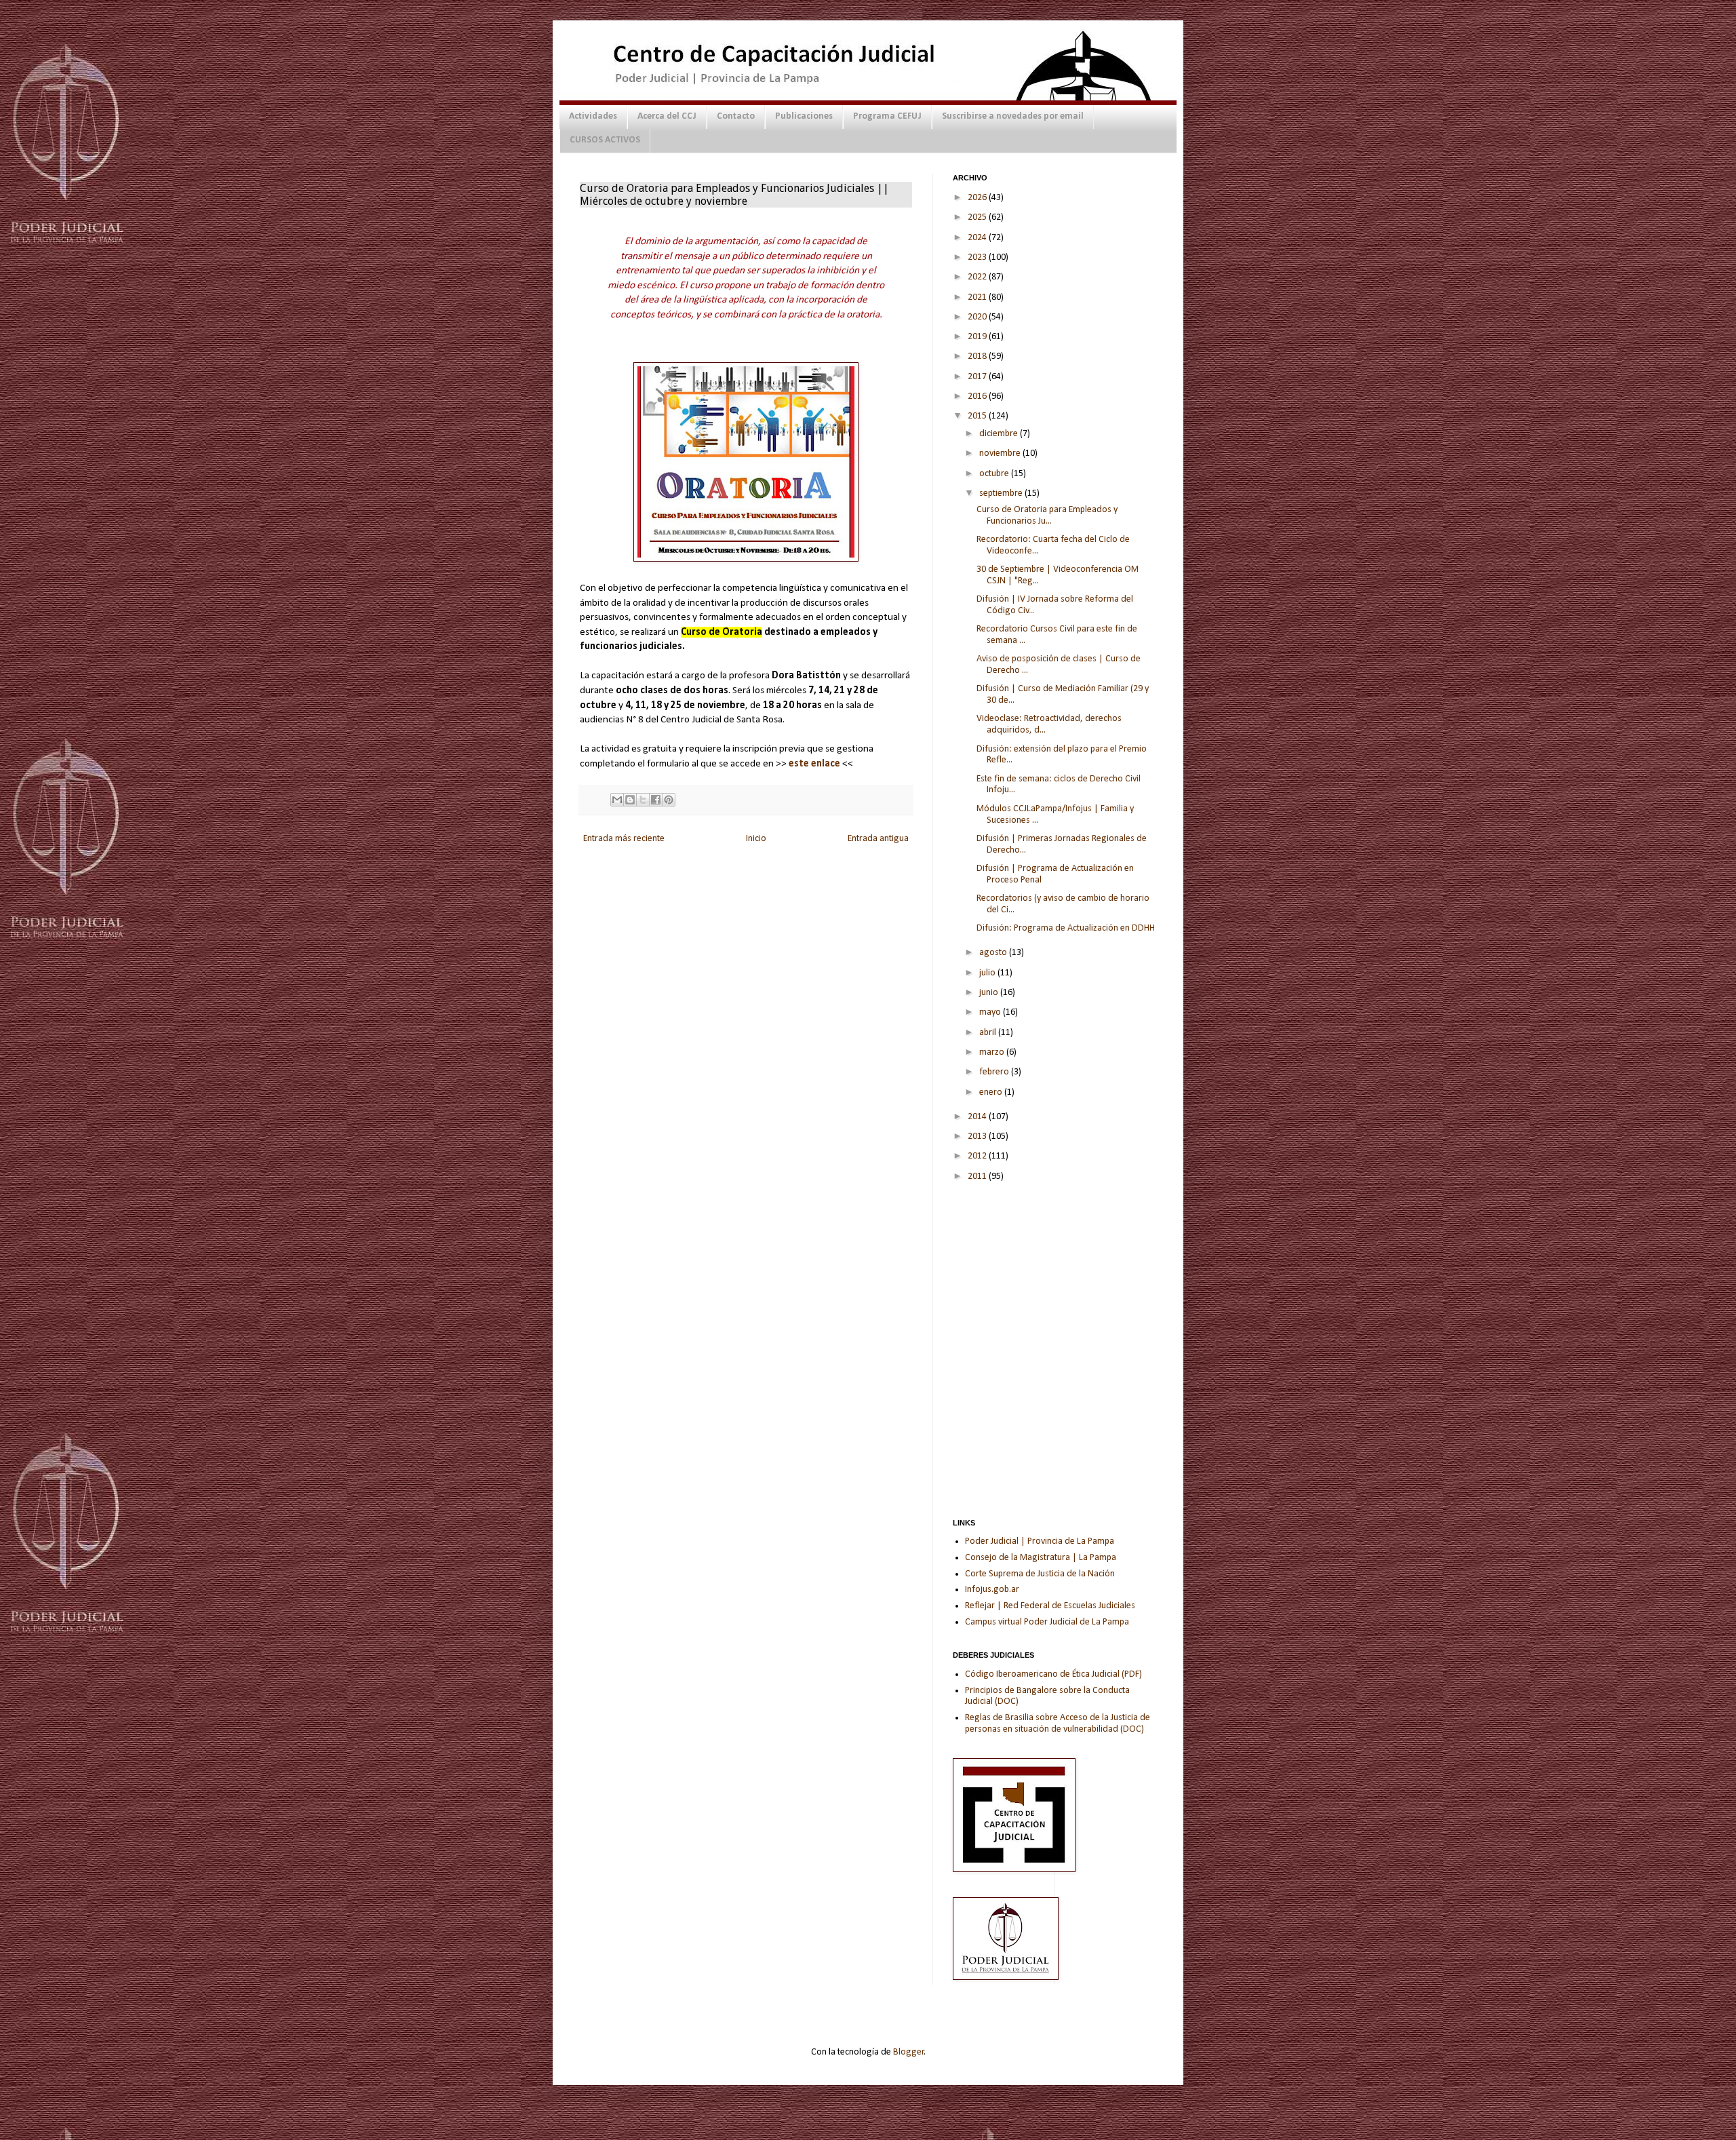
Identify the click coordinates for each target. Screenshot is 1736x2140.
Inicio (756, 839)
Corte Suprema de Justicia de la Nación (1040, 1574)
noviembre (1001, 453)
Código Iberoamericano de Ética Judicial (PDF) (1053, 1674)
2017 (978, 377)
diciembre (1000, 434)
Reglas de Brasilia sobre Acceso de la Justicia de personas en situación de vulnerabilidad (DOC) (1058, 1724)
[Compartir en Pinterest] (669, 800)
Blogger (909, 2052)
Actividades (593, 116)
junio (990, 993)
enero (992, 1092)
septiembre (1002, 493)
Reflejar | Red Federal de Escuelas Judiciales (1050, 1606)
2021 (978, 297)
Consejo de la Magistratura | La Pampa (1041, 1558)
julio (988, 973)
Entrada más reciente (624, 839)
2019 (978, 337)
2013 (978, 1136)
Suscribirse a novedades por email (1013, 116)
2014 (978, 1117)
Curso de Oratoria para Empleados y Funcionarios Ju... (1047, 515)
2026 (978, 198)
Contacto (736, 116)
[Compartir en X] (643, 800)
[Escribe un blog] (630, 800)
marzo (993, 1052)
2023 (978, 257)
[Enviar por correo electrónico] (617, 800)
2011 (978, 1176)
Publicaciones (804, 116)
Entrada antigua (878, 839)
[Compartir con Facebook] (656, 800)
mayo (991, 1012)
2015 (978, 416)
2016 (978, 396)
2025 (978, 217)
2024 (978, 238)
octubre (995, 474)
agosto (994, 953)
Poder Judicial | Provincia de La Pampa (1040, 1541)
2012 (978, 1156)
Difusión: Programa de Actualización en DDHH (1066, 928)
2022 (978, 277)
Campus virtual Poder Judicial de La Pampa (1047, 1622)
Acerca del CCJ (667, 116)
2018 (978, 356)
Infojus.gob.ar (992, 1590)
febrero (995, 1072)
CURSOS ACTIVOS (605, 140)
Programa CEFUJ (887, 116)
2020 (978, 317)
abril (989, 1033)
